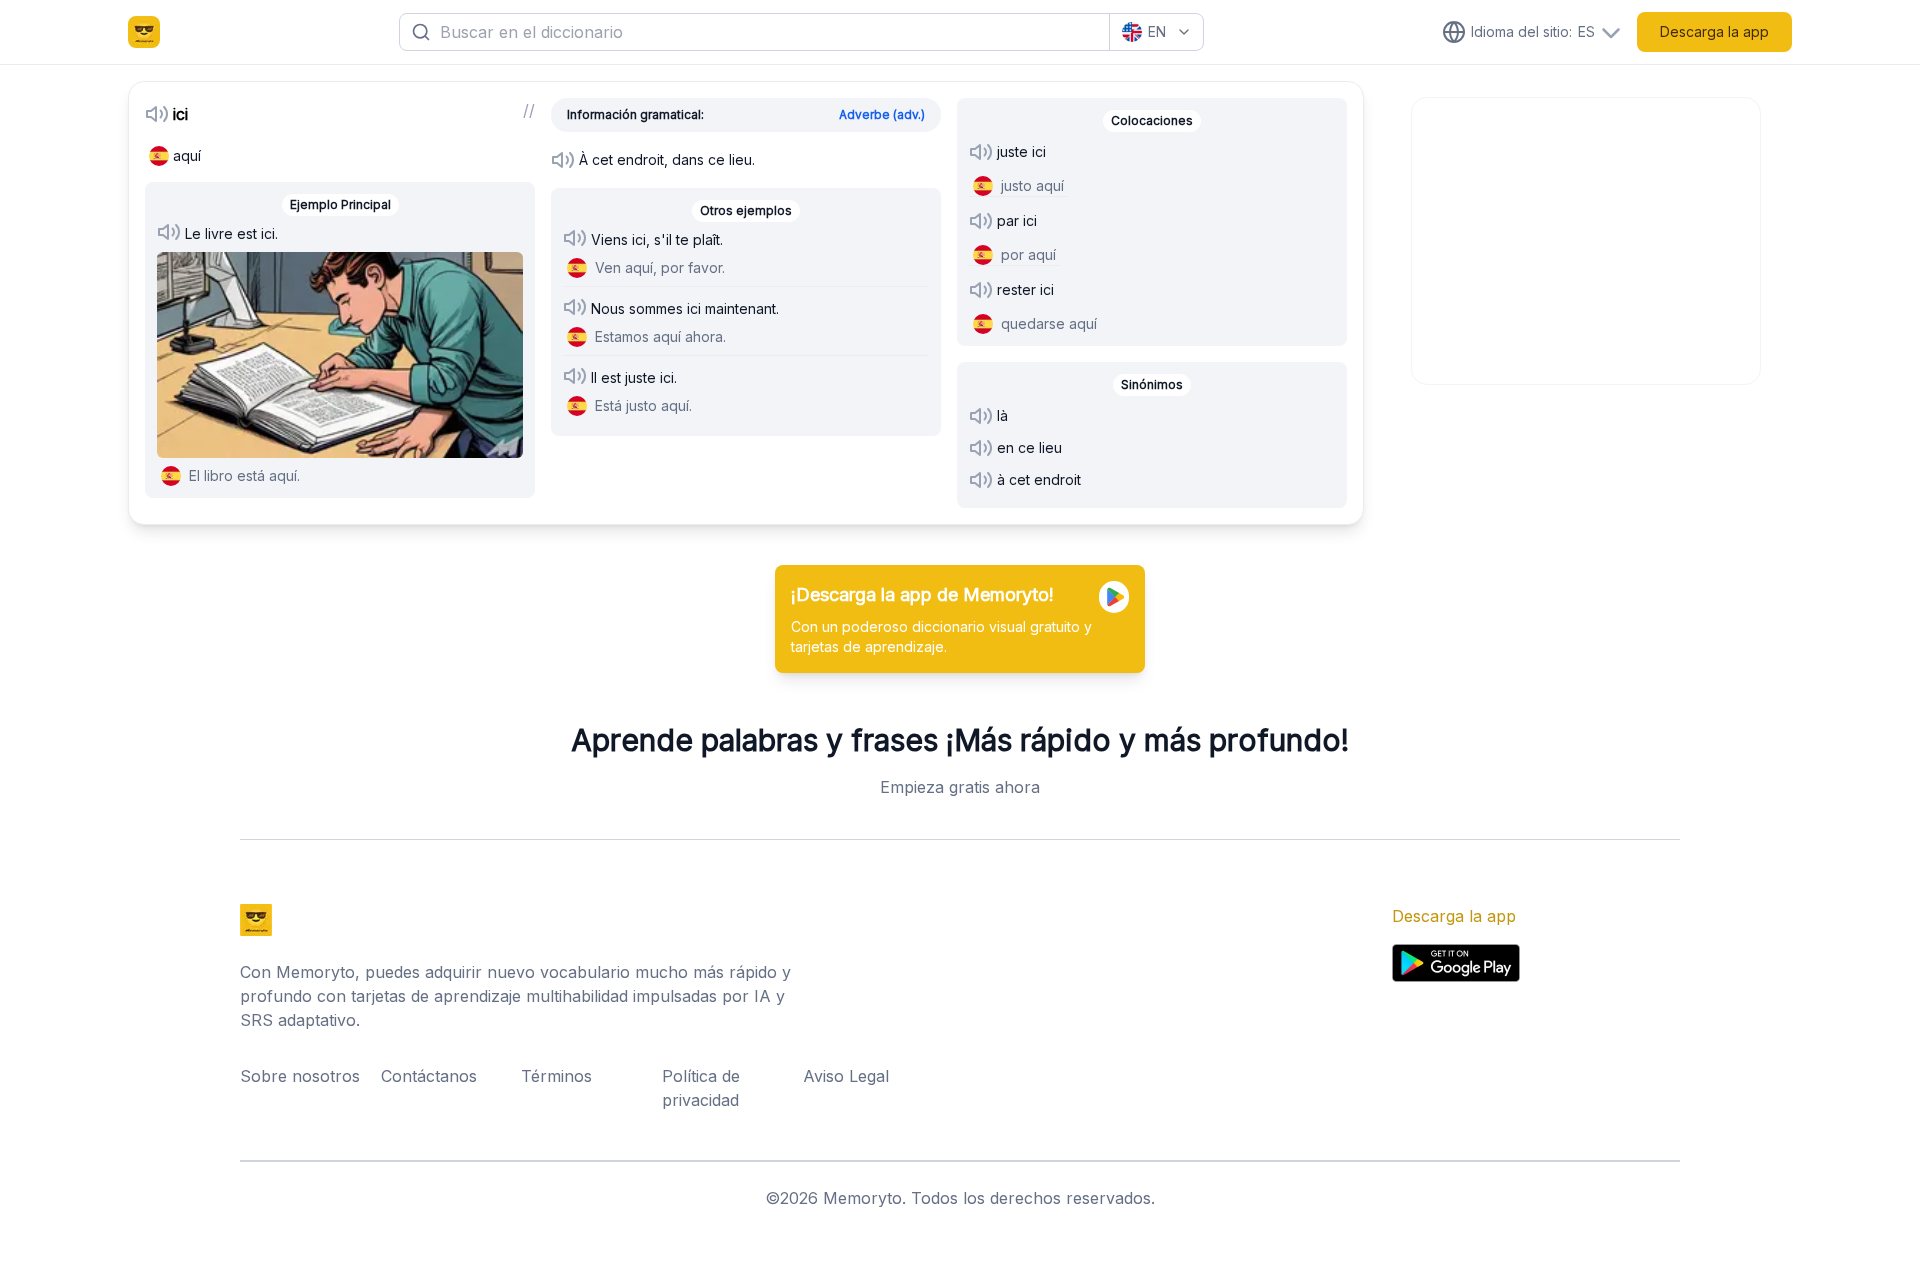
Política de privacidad (701, 1088)
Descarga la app (1714, 31)
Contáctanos (429, 1076)
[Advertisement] (1587, 238)
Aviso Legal (846, 1076)
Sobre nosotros (300, 1076)
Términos (556, 1076)
